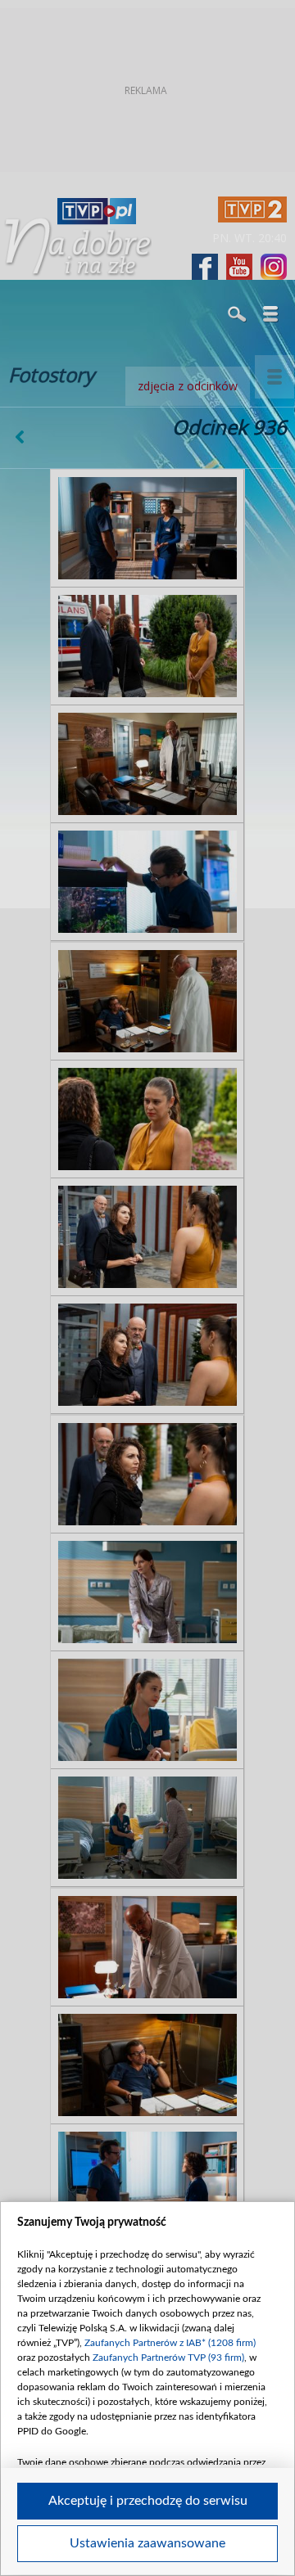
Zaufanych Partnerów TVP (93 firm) (168, 2358)
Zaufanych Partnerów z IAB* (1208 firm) (170, 2343)
